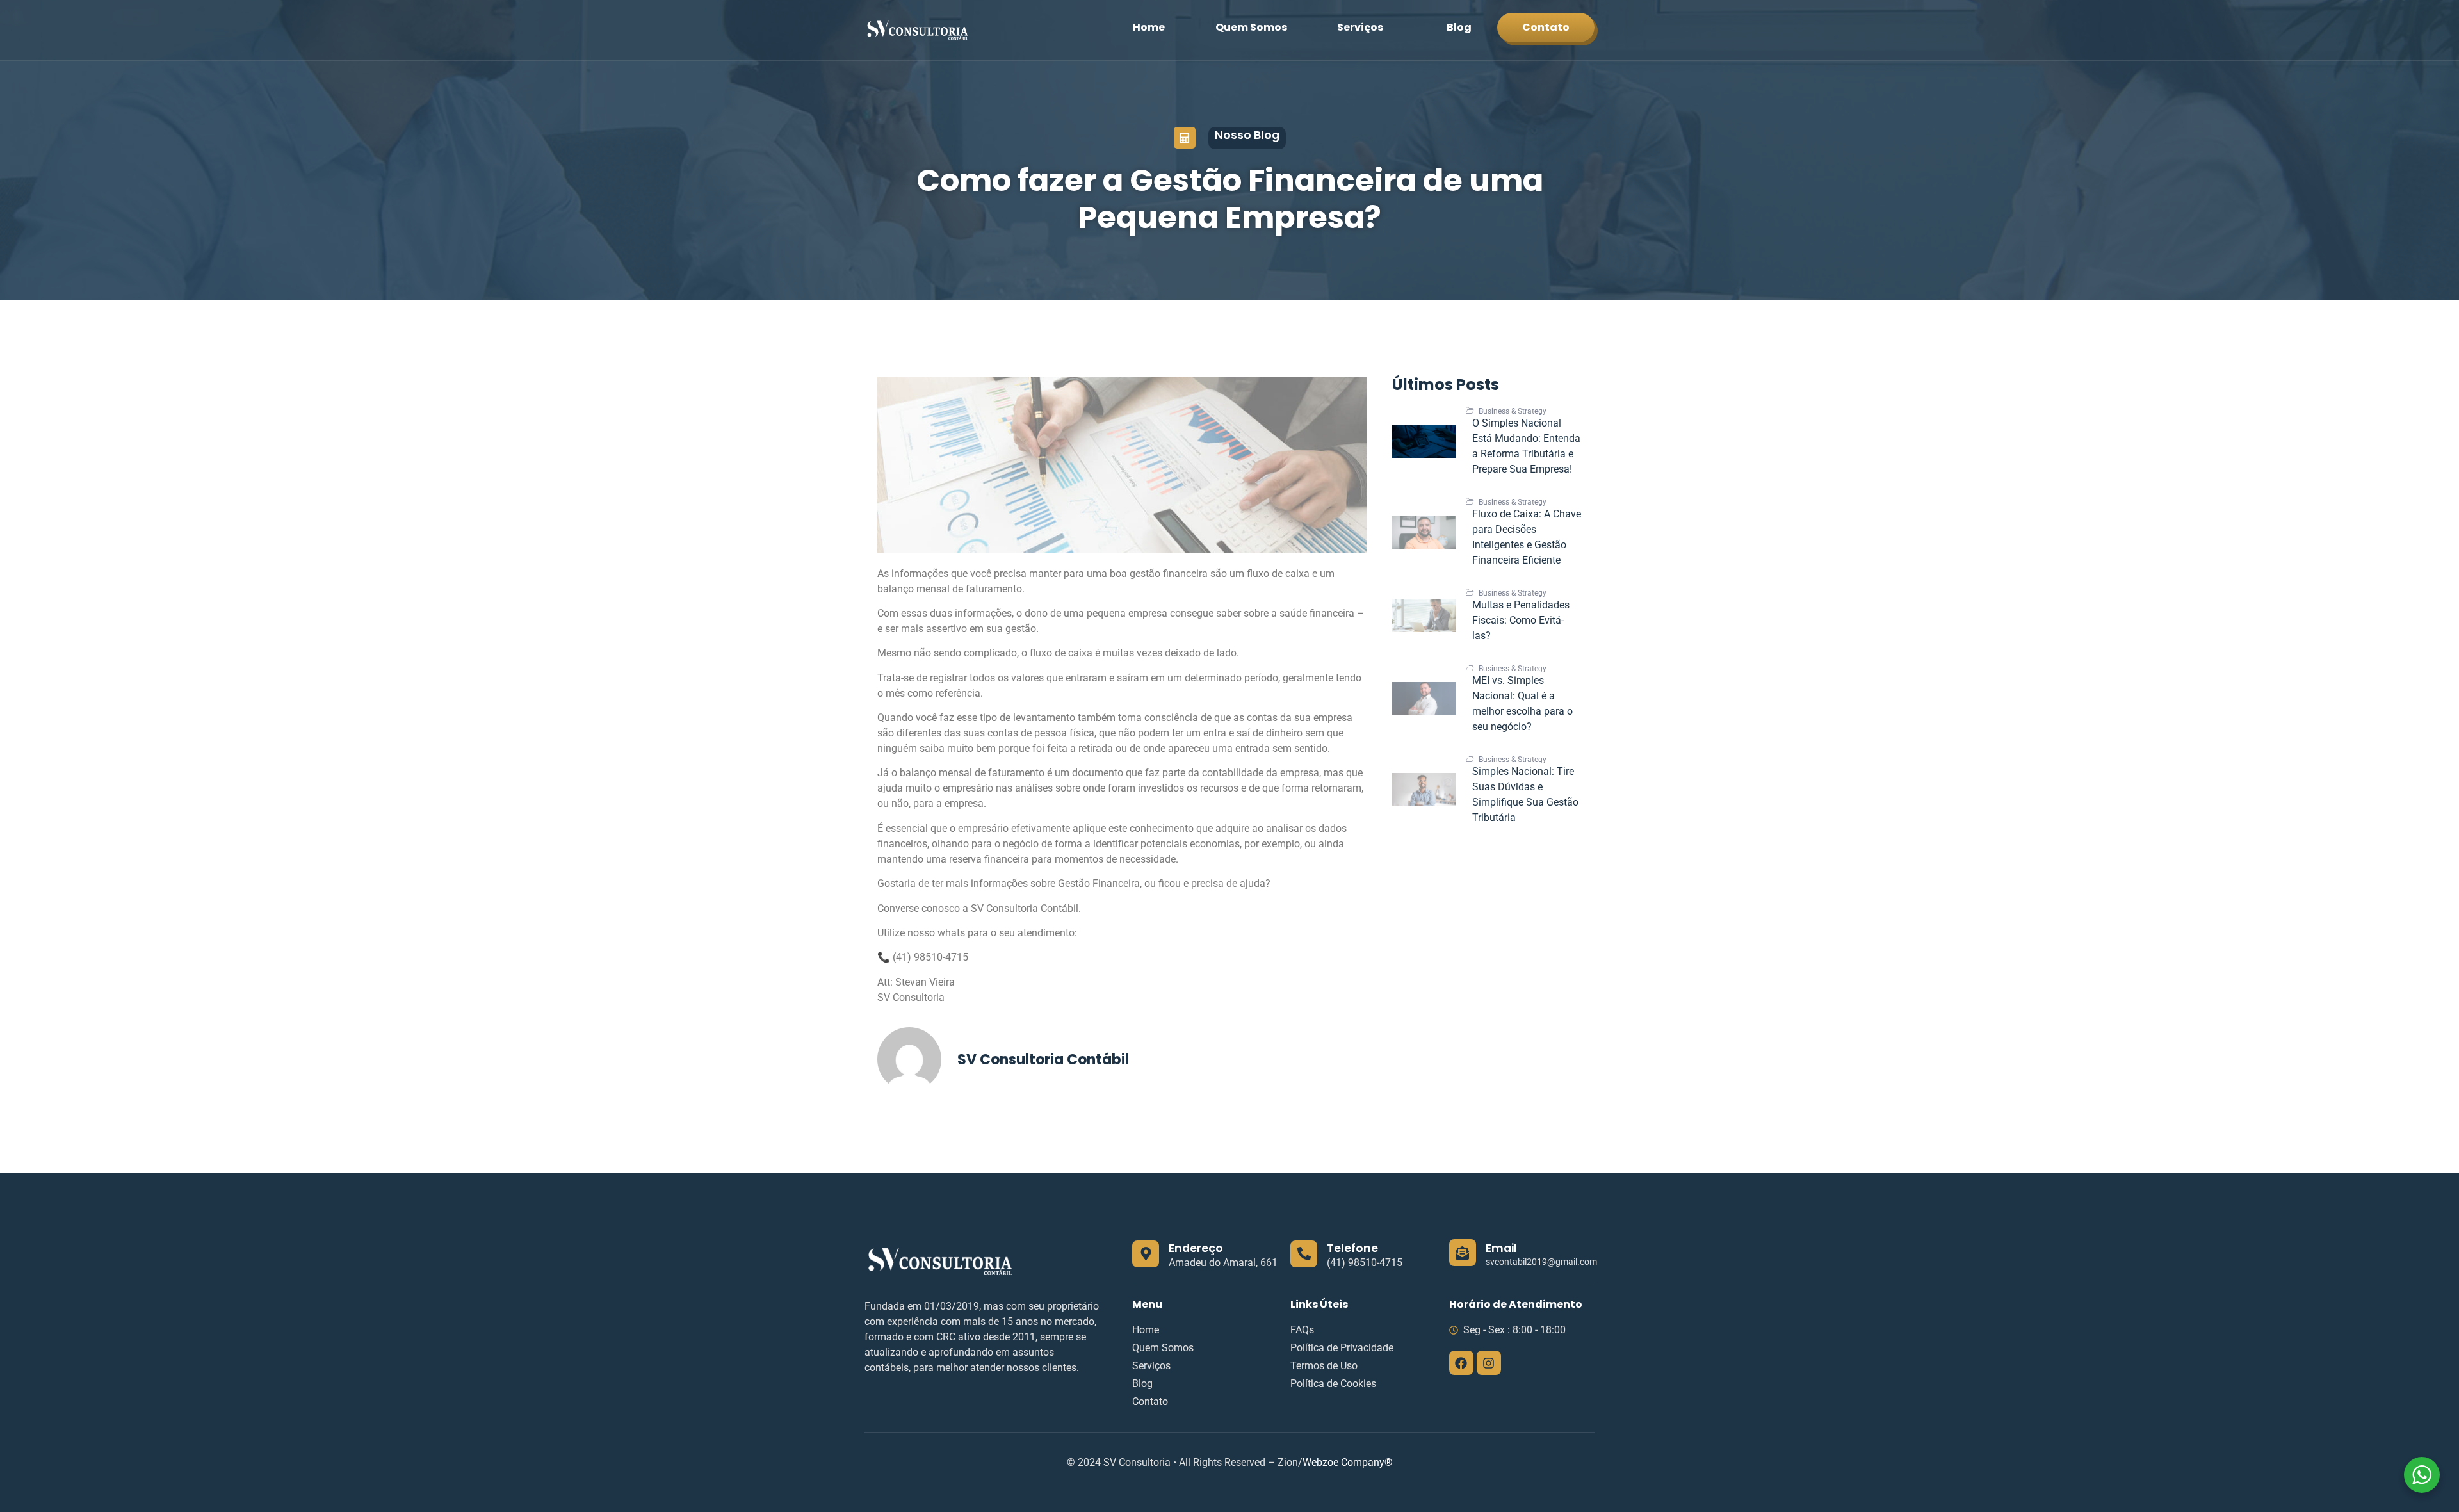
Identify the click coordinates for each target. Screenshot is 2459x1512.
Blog (1459, 27)
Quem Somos (1251, 27)
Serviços (1360, 27)
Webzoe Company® (1348, 1462)
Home (1149, 27)
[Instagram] (1489, 1363)
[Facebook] (1461, 1363)
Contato (1546, 27)
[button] (1367, 28)
